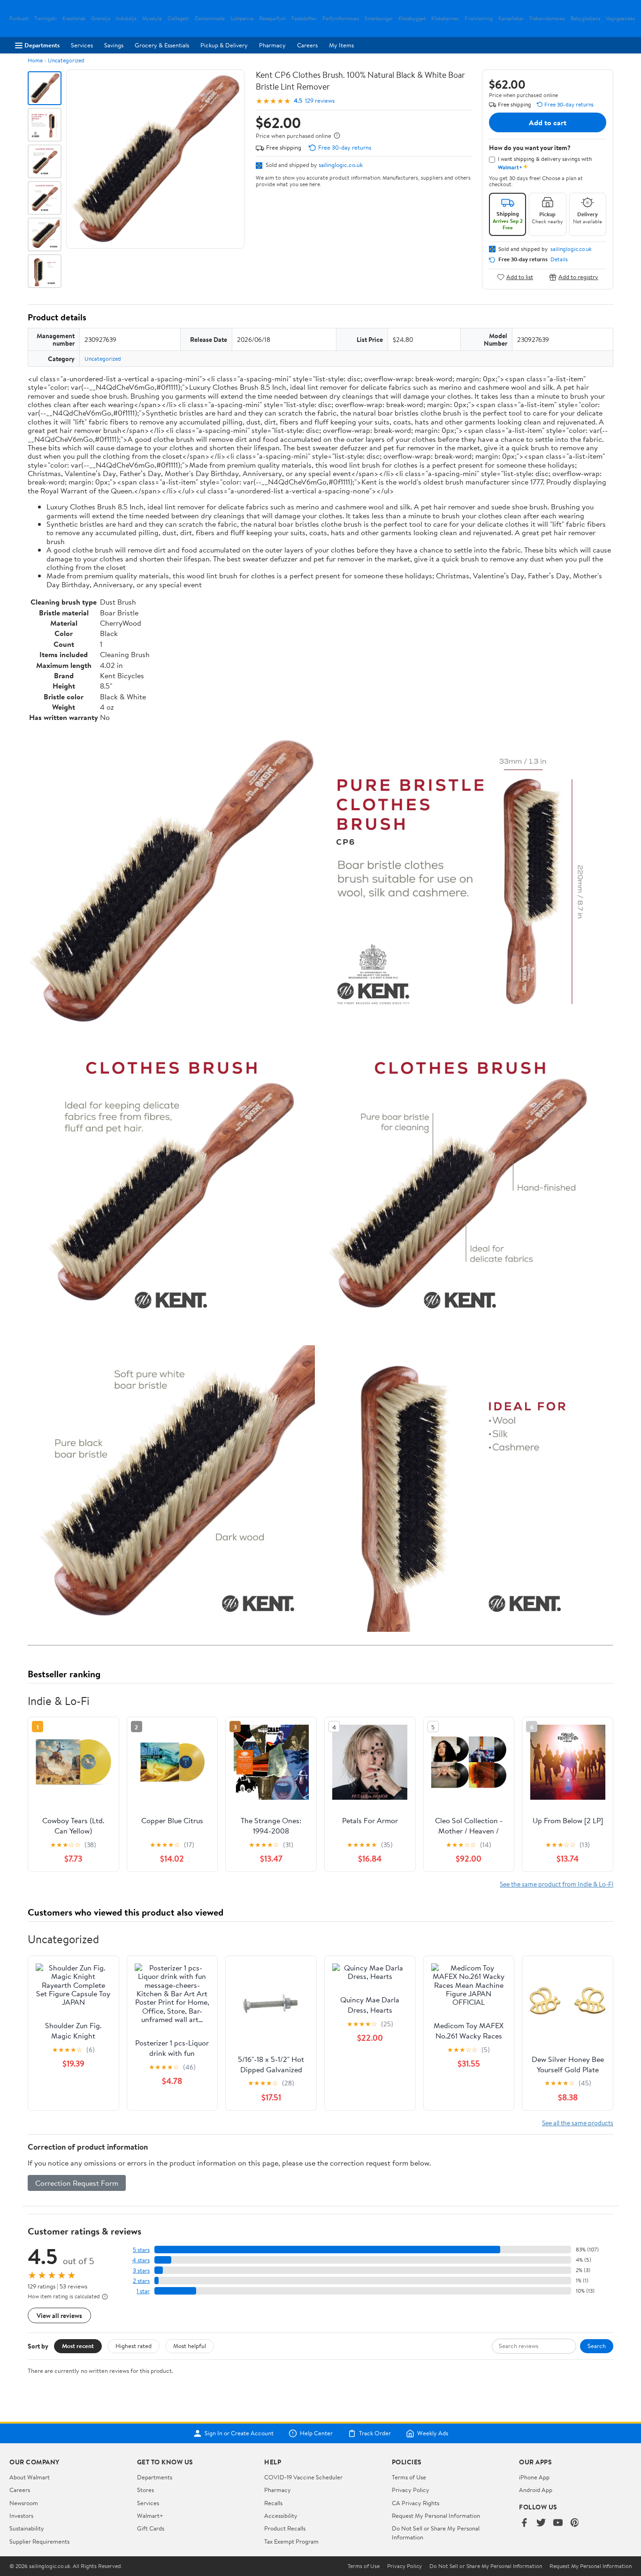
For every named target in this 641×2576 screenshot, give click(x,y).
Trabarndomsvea (547, 19)
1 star (143, 2291)
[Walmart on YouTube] (558, 2523)
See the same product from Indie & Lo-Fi (557, 1884)
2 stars (141, 2281)
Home (35, 60)
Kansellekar (511, 19)
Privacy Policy (411, 2490)
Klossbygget (412, 19)
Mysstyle (152, 19)
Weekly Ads (433, 2433)
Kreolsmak (74, 19)
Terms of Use (409, 2477)
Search (597, 2346)
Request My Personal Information (436, 2515)
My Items (341, 45)
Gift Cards (151, 2528)
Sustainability (27, 2528)
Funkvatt (19, 19)
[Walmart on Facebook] (524, 2523)
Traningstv (46, 19)
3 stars (141, 2270)
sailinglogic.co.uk (341, 165)
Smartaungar (379, 19)
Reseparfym (272, 19)
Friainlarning (479, 19)
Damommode (210, 19)
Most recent (78, 2346)
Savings (114, 45)
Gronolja (101, 19)
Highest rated (134, 2346)
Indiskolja (126, 19)
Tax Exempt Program (291, 2541)
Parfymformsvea (341, 19)
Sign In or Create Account (239, 2433)
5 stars (141, 2250)
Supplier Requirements (39, 2541)
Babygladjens (585, 19)
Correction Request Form (77, 2183)
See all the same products (578, 2123)
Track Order (375, 2433)
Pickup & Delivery (224, 45)
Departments (42, 45)
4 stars (141, 2260)
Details (559, 259)
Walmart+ (150, 2515)
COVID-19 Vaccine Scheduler (303, 2477)
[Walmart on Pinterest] (575, 2523)
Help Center (316, 2433)
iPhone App (534, 2477)
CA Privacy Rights (416, 2503)
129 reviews (320, 101)
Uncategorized (66, 60)
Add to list (520, 277)
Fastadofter (304, 19)
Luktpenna (242, 19)
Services (82, 45)
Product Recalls (285, 2528)
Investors (21, 2515)
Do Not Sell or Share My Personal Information (486, 2566)
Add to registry (578, 277)
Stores (145, 2490)
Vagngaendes (620, 19)
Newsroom (24, 2503)
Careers (307, 45)
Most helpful (190, 2346)
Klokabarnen (445, 19)
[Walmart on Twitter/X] (541, 2523)
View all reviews (59, 2315)
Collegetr (178, 19)
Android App (536, 2490)
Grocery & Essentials (162, 45)
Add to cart (548, 122)
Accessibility (281, 2515)
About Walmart (30, 2477)
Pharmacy (272, 45)
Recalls (273, 2503)
